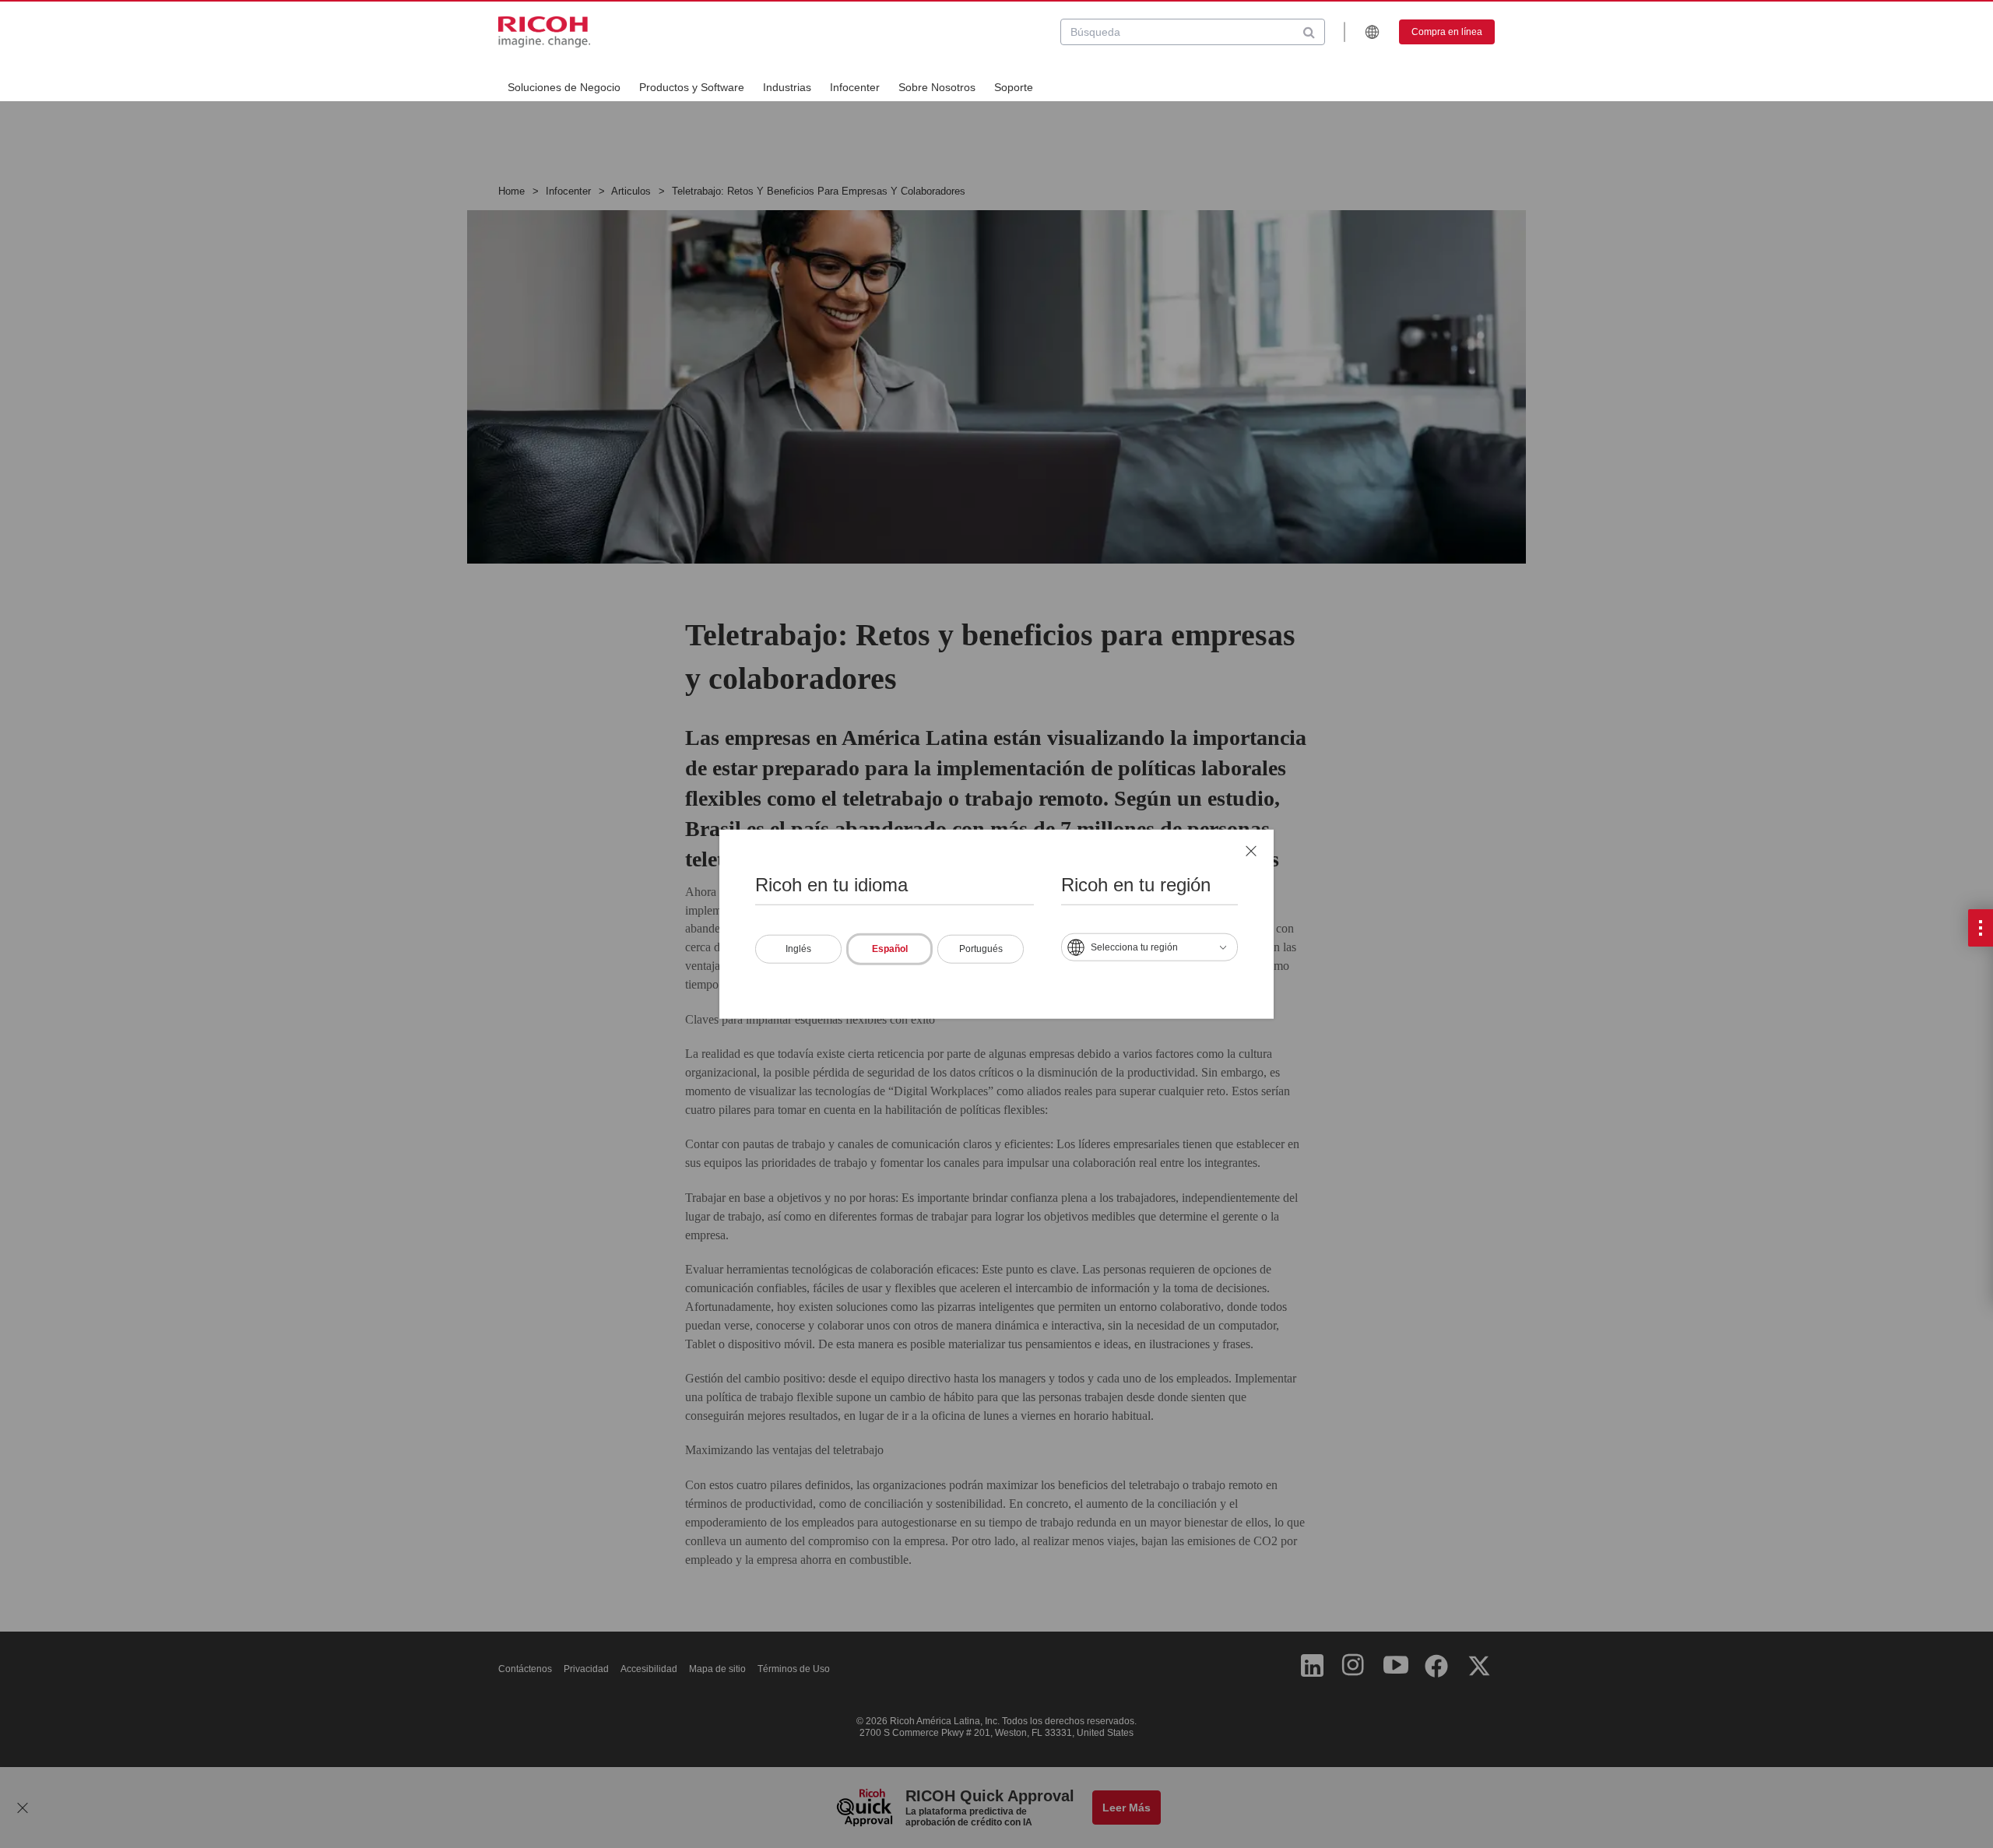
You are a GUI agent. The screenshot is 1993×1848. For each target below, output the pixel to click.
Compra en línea (1447, 32)
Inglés (798, 948)
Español (890, 948)
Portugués (981, 948)
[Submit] (1309, 32)
